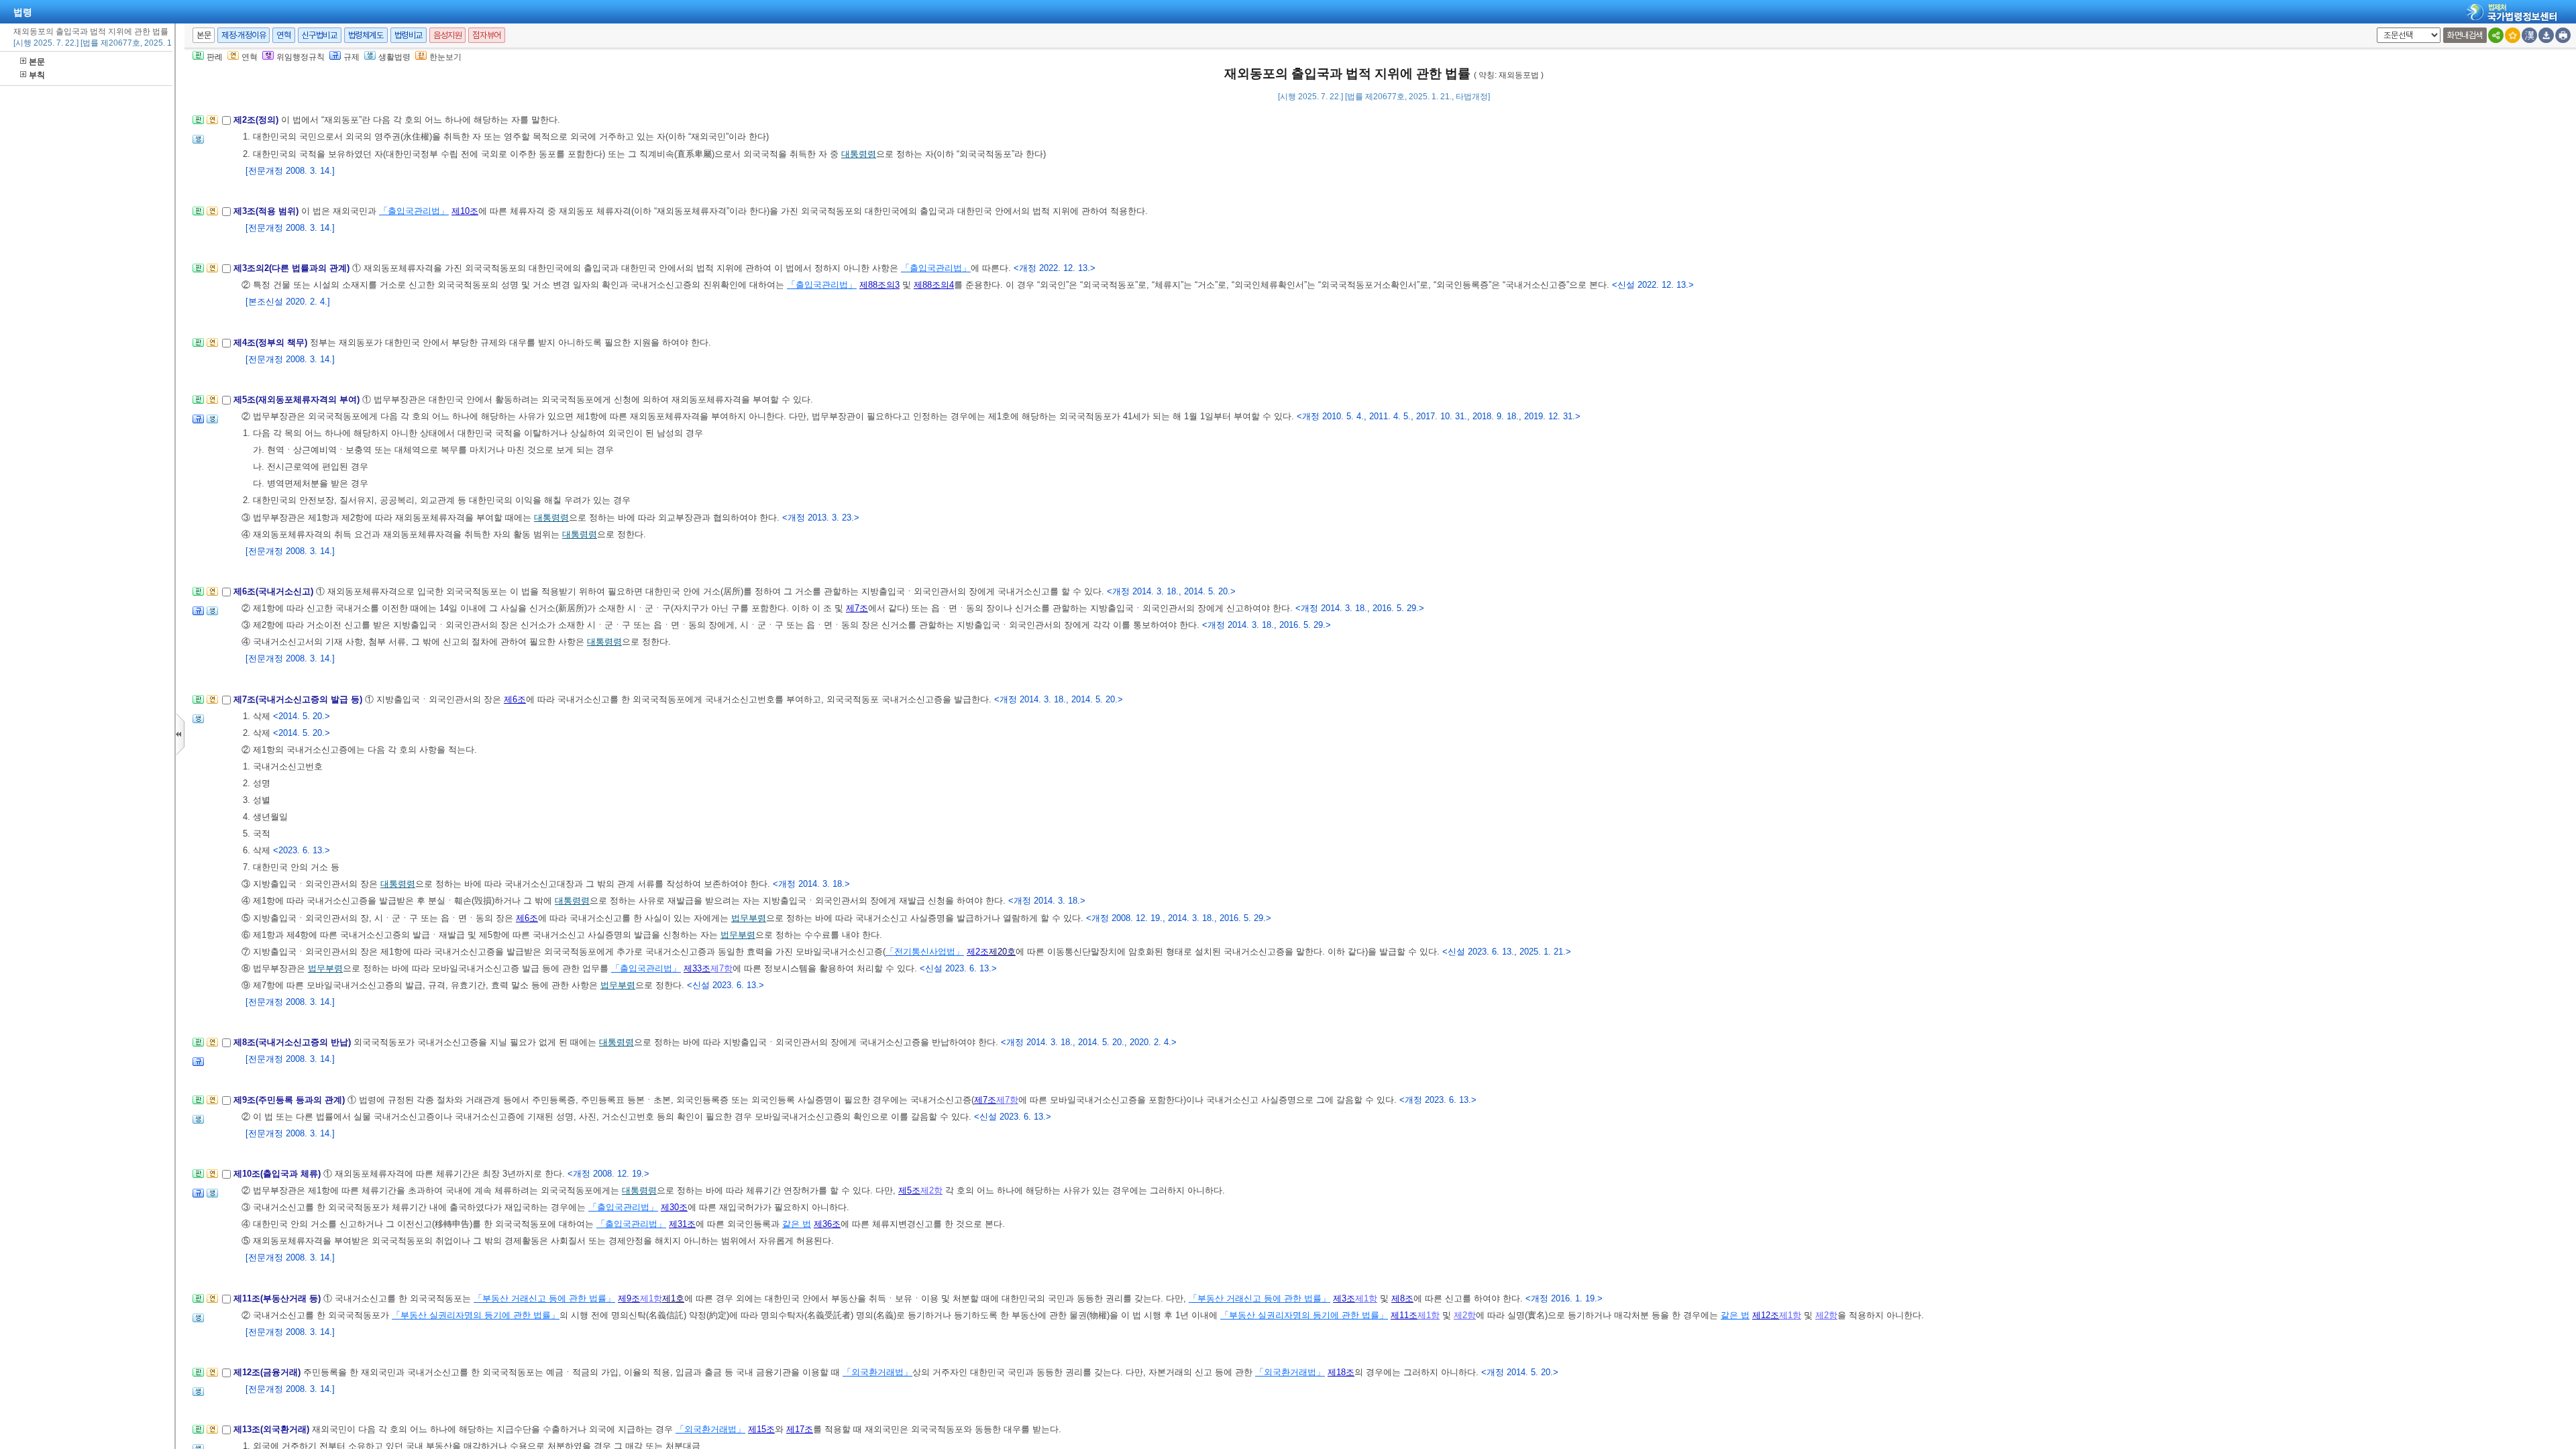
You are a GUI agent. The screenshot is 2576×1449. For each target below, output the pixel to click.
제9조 (629, 1298)
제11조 (1404, 1315)
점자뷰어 (486, 35)
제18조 (1341, 1372)
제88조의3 (879, 285)
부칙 (37, 75)
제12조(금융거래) (268, 1372)
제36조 (827, 1224)
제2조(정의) (257, 120)
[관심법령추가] (2513, 35)
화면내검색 (2465, 35)
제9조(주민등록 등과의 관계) (290, 1100)
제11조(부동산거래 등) (278, 1298)
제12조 (1766, 1315)
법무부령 (749, 918)
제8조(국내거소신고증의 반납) (293, 1042)
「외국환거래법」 (877, 1372)
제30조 (674, 1207)
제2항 (931, 1190)
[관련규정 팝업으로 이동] (198, 423)
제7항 (721, 968)
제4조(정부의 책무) (272, 342)
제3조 (1344, 1298)
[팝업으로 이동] (198, 143)
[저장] (2546, 35)
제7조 (857, 608)
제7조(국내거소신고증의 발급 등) (299, 699)
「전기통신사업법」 (925, 952)
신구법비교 (320, 35)
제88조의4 (934, 285)
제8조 (1402, 1298)
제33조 (697, 968)
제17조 (800, 1429)
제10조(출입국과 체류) (278, 1174)
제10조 (465, 211)
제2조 (978, 952)
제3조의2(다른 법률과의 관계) (293, 268)
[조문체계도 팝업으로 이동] (198, 124)
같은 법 (797, 1224)
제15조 (761, 1429)
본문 (37, 62)
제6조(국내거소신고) (275, 591)
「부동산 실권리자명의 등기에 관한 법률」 (476, 1315)
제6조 (515, 699)
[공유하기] (2496, 35)
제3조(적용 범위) (267, 211)
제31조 (682, 1224)
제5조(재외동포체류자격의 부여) (298, 399)
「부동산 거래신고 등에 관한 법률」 (544, 1298)
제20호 (1002, 952)
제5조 (909, 1190)
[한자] (2529, 35)
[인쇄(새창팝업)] (2563, 35)
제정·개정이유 (244, 35)
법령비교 (409, 35)
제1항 (651, 1298)
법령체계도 (366, 35)
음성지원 (447, 35)
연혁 (283, 35)
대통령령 (859, 154)
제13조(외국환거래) (273, 1429)
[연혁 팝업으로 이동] (212, 124)
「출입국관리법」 (414, 211)
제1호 (673, 1298)
